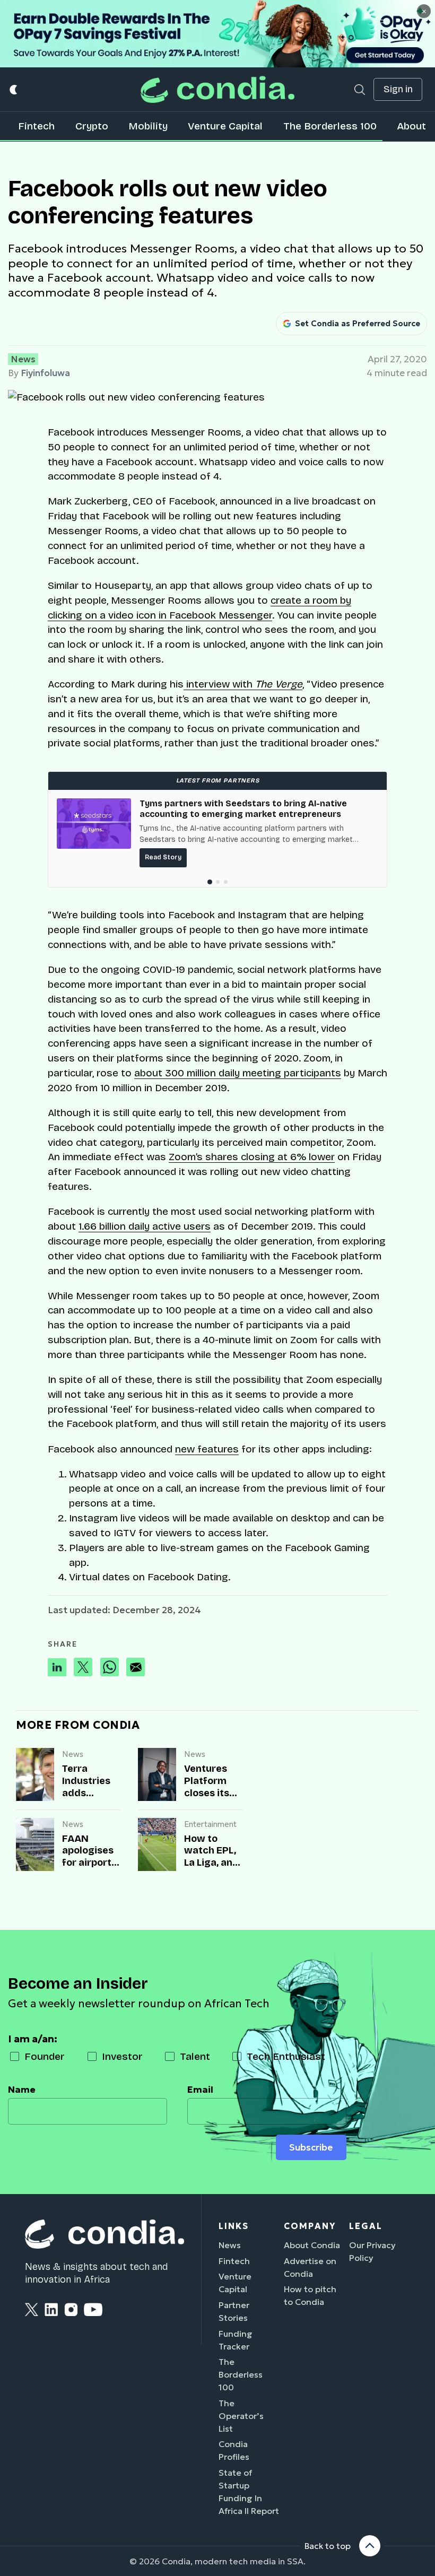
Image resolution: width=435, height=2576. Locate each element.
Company (310, 2226)
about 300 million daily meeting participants (238, 1073)
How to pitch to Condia (310, 2295)
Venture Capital (225, 126)
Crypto (92, 126)
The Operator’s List (241, 2416)
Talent (195, 2056)
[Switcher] (14, 89)
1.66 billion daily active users (145, 1226)
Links (234, 2226)
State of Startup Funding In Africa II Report (249, 2492)
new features (207, 1449)
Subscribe (311, 2147)
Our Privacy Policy (372, 2251)
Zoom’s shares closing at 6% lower (252, 1157)
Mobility (148, 126)
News (23, 359)
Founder (45, 2056)
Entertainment (210, 1824)
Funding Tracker (236, 2340)
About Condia (312, 2245)
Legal (366, 2226)
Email (200, 2090)
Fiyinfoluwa (45, 373)
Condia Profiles (234, 2450)
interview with (243, 684)
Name (22, 2090)
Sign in (398, 89)
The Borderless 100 (330, 126)
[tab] (209, 882)
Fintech (36, 126)
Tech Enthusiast (286, 2056)
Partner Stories (234, 2311)
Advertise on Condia (310, 2267)
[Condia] (217, 89)
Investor (122, 2056)
